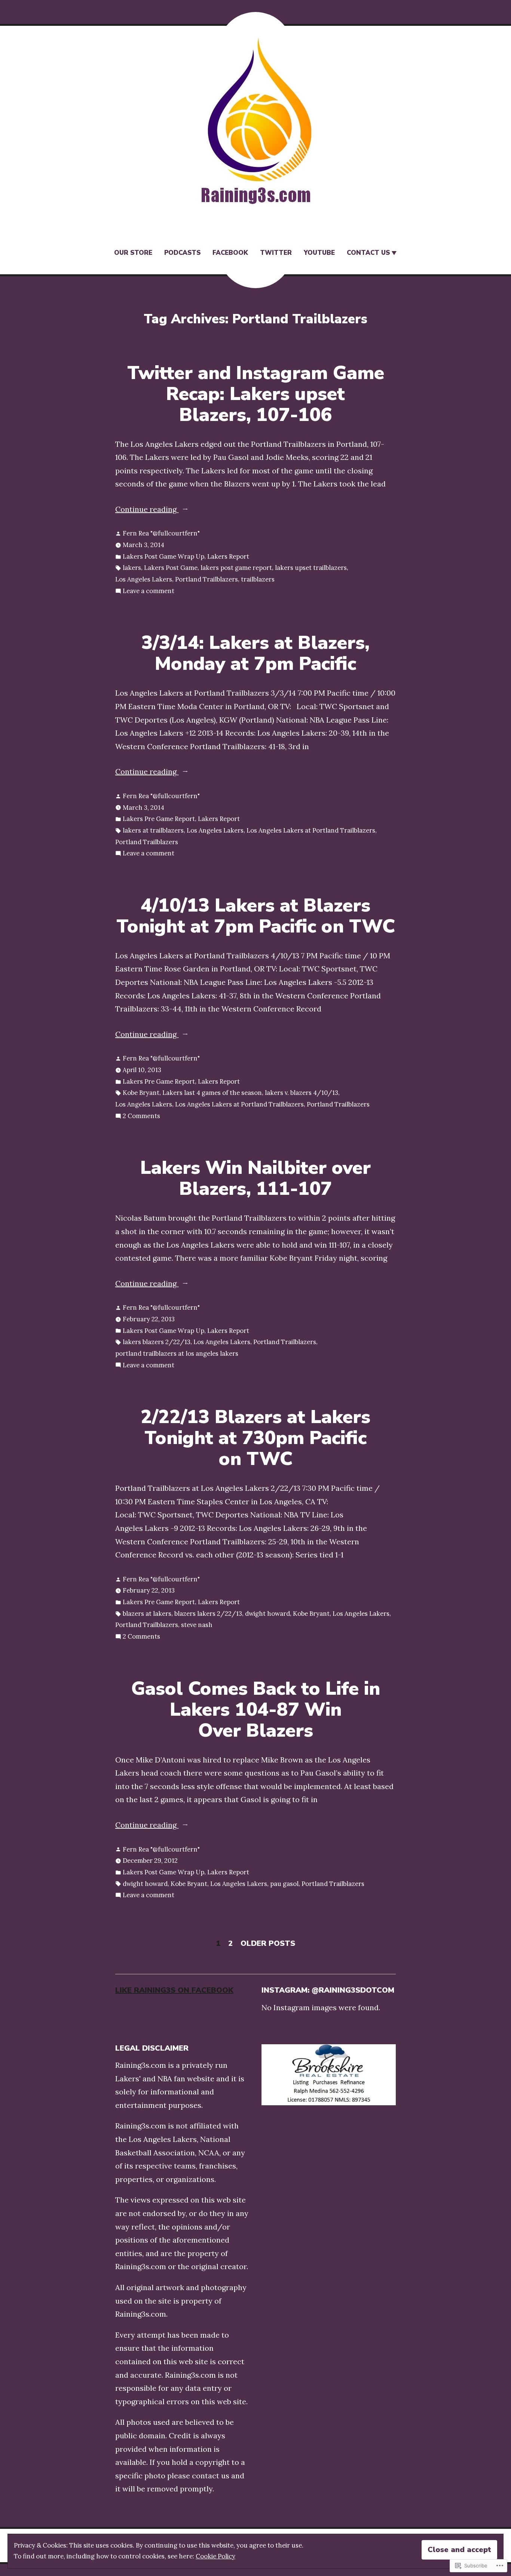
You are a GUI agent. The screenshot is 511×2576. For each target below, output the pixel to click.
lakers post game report (236, 568)
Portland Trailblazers (206, 579)
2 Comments (141, 1117)
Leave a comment (149, 592)
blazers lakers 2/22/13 (208, 1614)
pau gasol (284, 1884)
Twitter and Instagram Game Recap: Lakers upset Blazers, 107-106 (256, 394)
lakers (132, 568)
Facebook (230, 253)
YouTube (319, 253)
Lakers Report (228, 556)
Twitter (276, 253)
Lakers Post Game (171, 568)
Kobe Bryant (141, 1093)
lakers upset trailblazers (311, 568)
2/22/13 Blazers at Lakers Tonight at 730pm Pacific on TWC (255, 1438)
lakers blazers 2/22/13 (157, 1342)
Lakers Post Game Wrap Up (163, 556)
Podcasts (182, 253)
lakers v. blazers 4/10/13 (302, 1093)
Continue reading (147, 510)
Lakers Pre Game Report (159, 819)
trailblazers (258, 579)
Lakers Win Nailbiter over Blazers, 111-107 (255, 1178)
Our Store (133, 253)
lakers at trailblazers (153, 830)
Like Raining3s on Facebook (174, 1990)
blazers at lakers (147, 1614)
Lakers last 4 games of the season (212, 1093)
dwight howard (267, 1614)
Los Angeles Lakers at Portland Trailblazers (311, 830)
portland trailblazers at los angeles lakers (177, 1353)
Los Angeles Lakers (144, 579)
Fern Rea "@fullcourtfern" (161, 533)
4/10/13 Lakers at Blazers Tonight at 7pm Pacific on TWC (256, 916)
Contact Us (368, 253)
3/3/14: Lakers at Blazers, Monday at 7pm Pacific (255, 653)
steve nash (197, 1625)
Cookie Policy (215, 2556)
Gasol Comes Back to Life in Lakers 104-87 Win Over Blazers (256, 1710)
